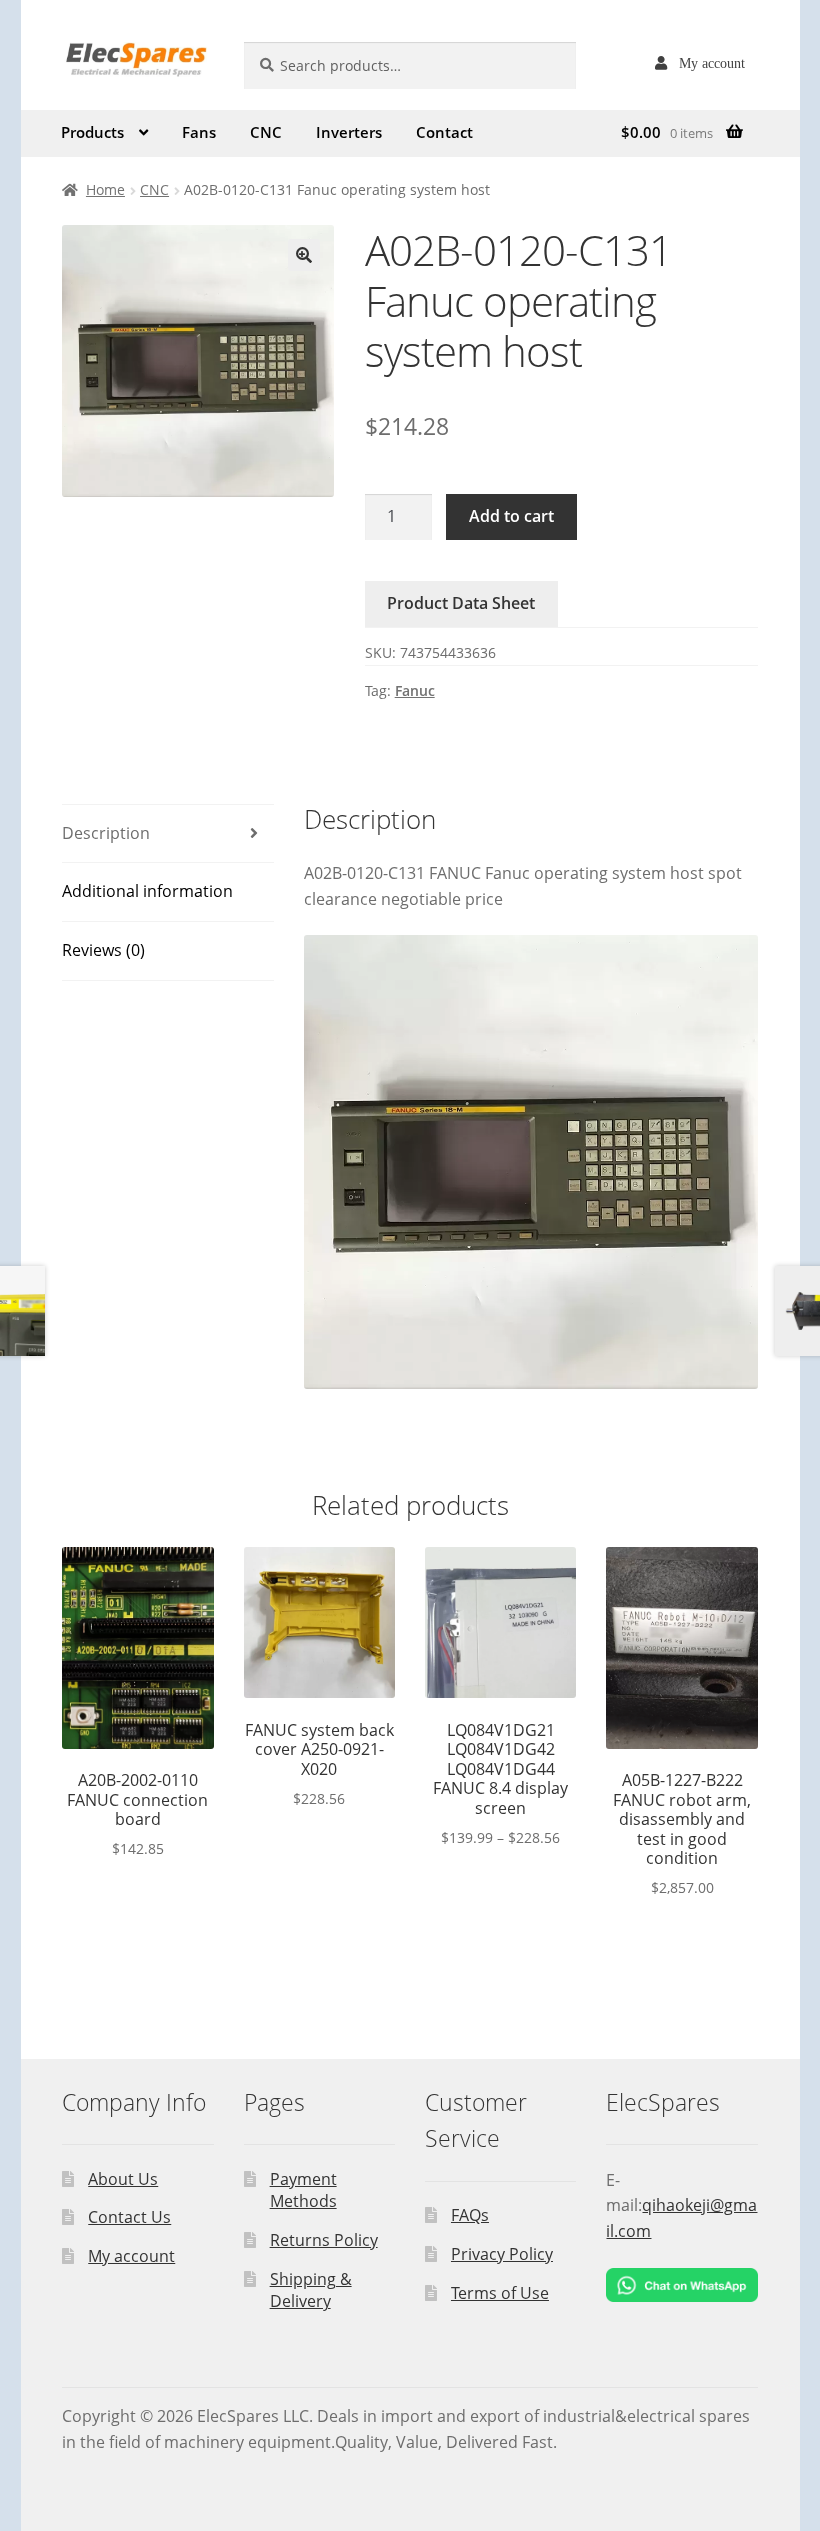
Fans (199, 132)
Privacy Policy (502, 2254)
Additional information (147, 891)
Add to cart (511, 516)
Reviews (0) (103, 950)
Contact (444, 132)
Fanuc (415, 690)
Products (92, 132)
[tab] (168, 834)
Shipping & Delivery (311, 2290)
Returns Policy (324, 2240)
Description (106, 833)
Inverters (349, 132)
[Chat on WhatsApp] (681, 2285)
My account (712, 63)
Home (105, 189)
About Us (123, 2179)
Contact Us (129, 2217)
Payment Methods (303, 2190)
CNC (266, 132)
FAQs (470, 2215)
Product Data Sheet (461, 603)
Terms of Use (500, 2293)
